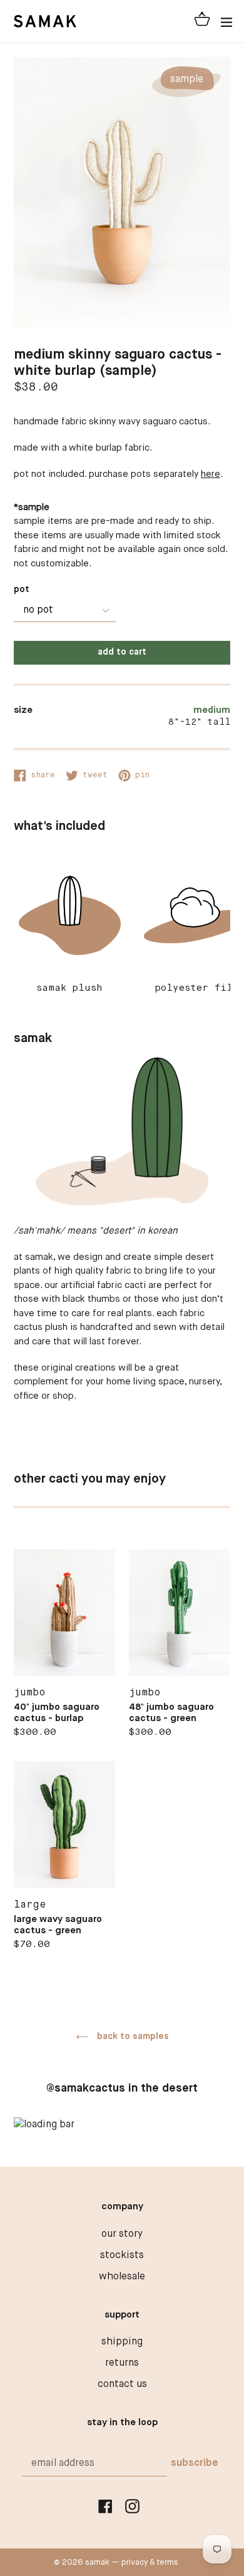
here (211, 474)
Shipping (122, 2342)
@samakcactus (86, 2088)
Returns (122, 2363)
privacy (135, 2563)
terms (168, 2563)
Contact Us (122, 2384)
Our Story (122, 2234)
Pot (22, 590)
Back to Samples (132, 2037)
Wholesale (122, 2277)
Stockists (122, 2256)
